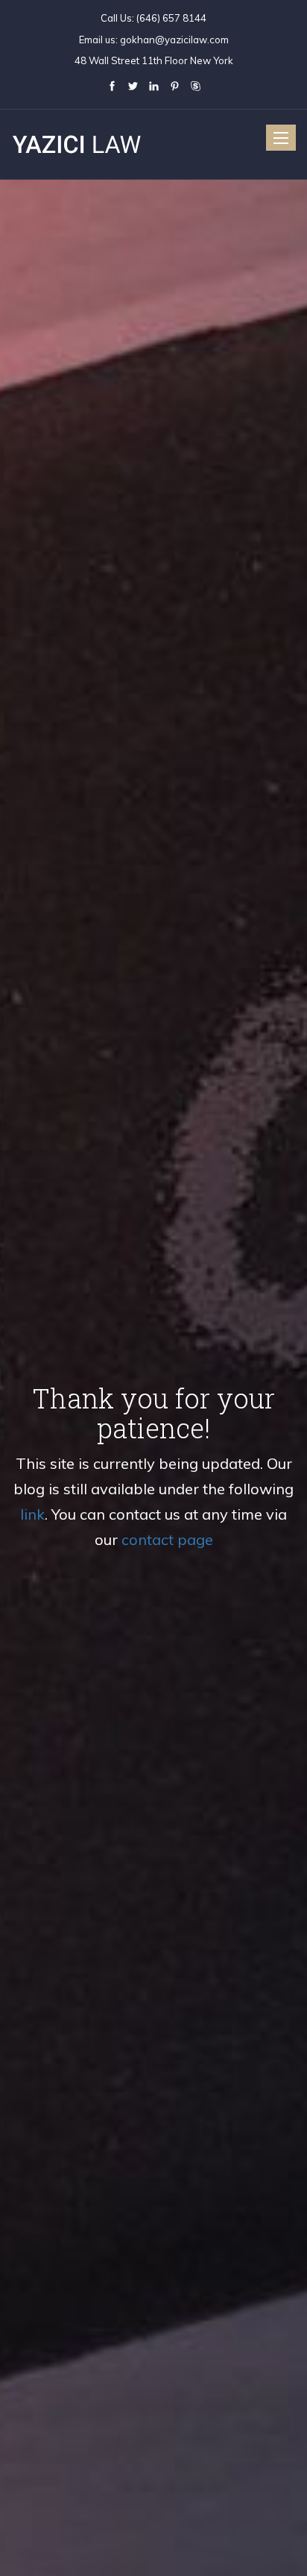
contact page (167, 1539)
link (32, 1514)
